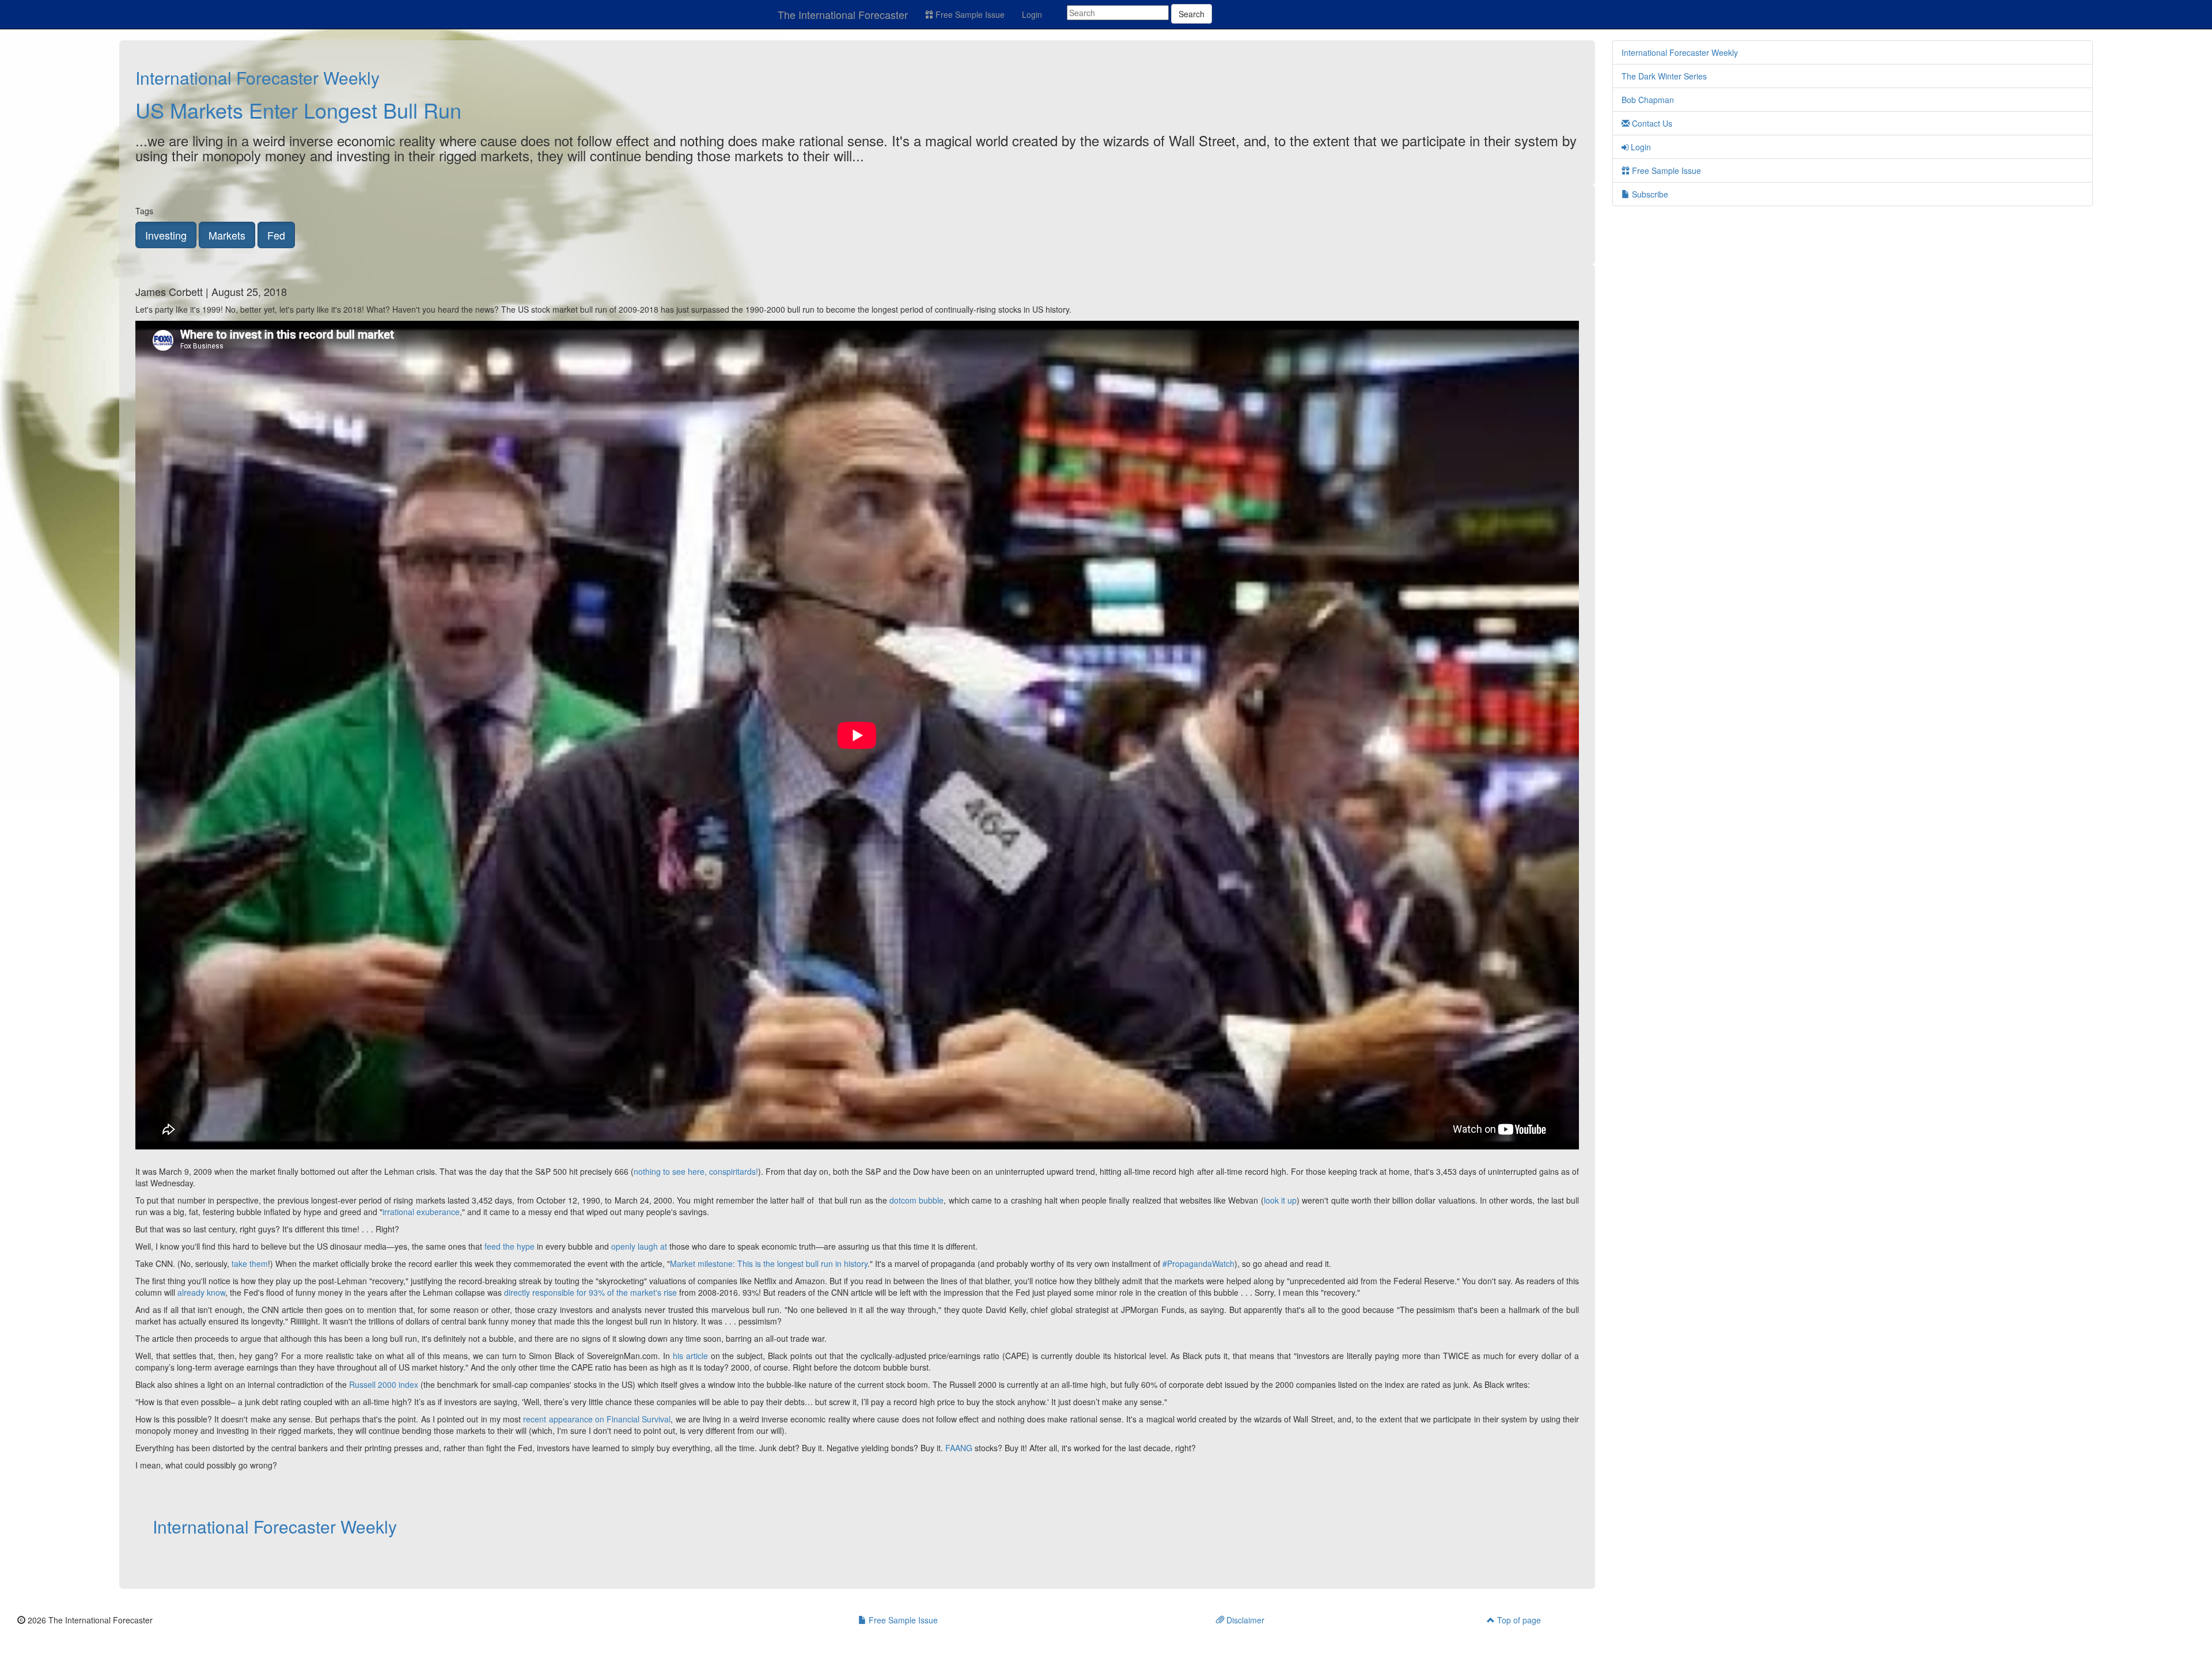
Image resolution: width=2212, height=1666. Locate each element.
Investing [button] (166, 235)
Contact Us (1651, 123)
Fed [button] (276, 235)
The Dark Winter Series (1664, 76)
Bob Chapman (1648, 100)
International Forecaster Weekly (257, 77)
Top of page (1518, 1620)
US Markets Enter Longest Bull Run (298, 110)
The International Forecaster (843, 14)
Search (1192, 14)
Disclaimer (1244, 1620)
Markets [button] (227, 235)
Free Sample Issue (969, 14)
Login (1032, 14)
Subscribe (1649, 194)
